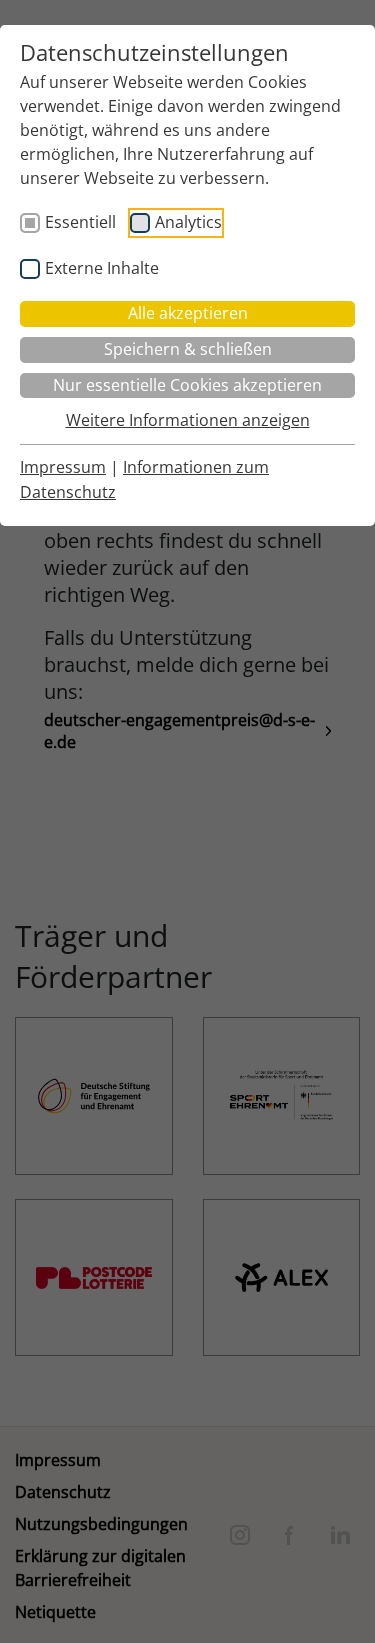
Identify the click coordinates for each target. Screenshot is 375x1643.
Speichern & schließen (188, 349)
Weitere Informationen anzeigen (188, 420)
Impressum (63, 467)
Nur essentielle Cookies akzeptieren (187, 385)
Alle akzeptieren (188, 313)
